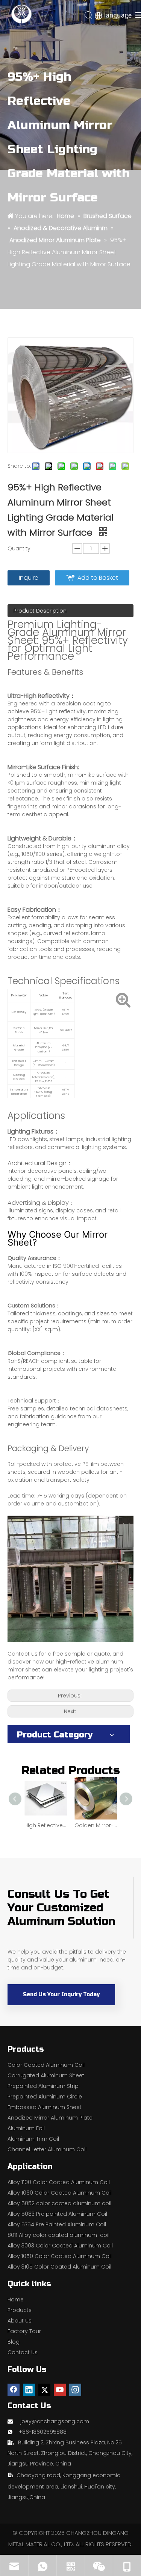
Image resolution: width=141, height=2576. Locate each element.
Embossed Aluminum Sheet (45, 2107)
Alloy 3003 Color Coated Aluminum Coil (60, 2246)
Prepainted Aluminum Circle (45, 2097)
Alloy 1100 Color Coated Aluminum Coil (59, 2182)
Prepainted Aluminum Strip (43, 2086)
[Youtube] (60, 2390)
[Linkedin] (29, 2390)
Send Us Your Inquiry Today (61, 1995)
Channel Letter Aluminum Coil (47, 2149)
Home (16, 2300)
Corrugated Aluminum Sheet (46, 2075)
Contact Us (23, 2352)
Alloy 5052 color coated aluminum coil (59, 2203)
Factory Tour (24, 2331)
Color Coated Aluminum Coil (46, 2065)
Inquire (29, 578)
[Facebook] (14, 2390)
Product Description (40, 611)
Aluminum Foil (26, 2128)
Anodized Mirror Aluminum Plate (50, 2118)
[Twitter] (44, 2390)
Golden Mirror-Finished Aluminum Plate (96, 1825)
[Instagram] (75, 2390)
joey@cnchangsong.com (55, 2421)
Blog (14, 2342)
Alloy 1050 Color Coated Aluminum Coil (60, 2256)
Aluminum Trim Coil (33, 2139)
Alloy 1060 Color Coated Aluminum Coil (60, 2193)
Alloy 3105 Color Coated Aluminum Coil (59, 2267)
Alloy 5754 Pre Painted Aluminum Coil (57, 2224)
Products (20, 2310)
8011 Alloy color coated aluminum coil (58, 2235)
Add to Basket (98, 578)
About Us (20, 2321)
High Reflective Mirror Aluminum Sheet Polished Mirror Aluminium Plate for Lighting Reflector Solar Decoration (46, 1825)
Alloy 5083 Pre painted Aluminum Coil (57, 2214)
